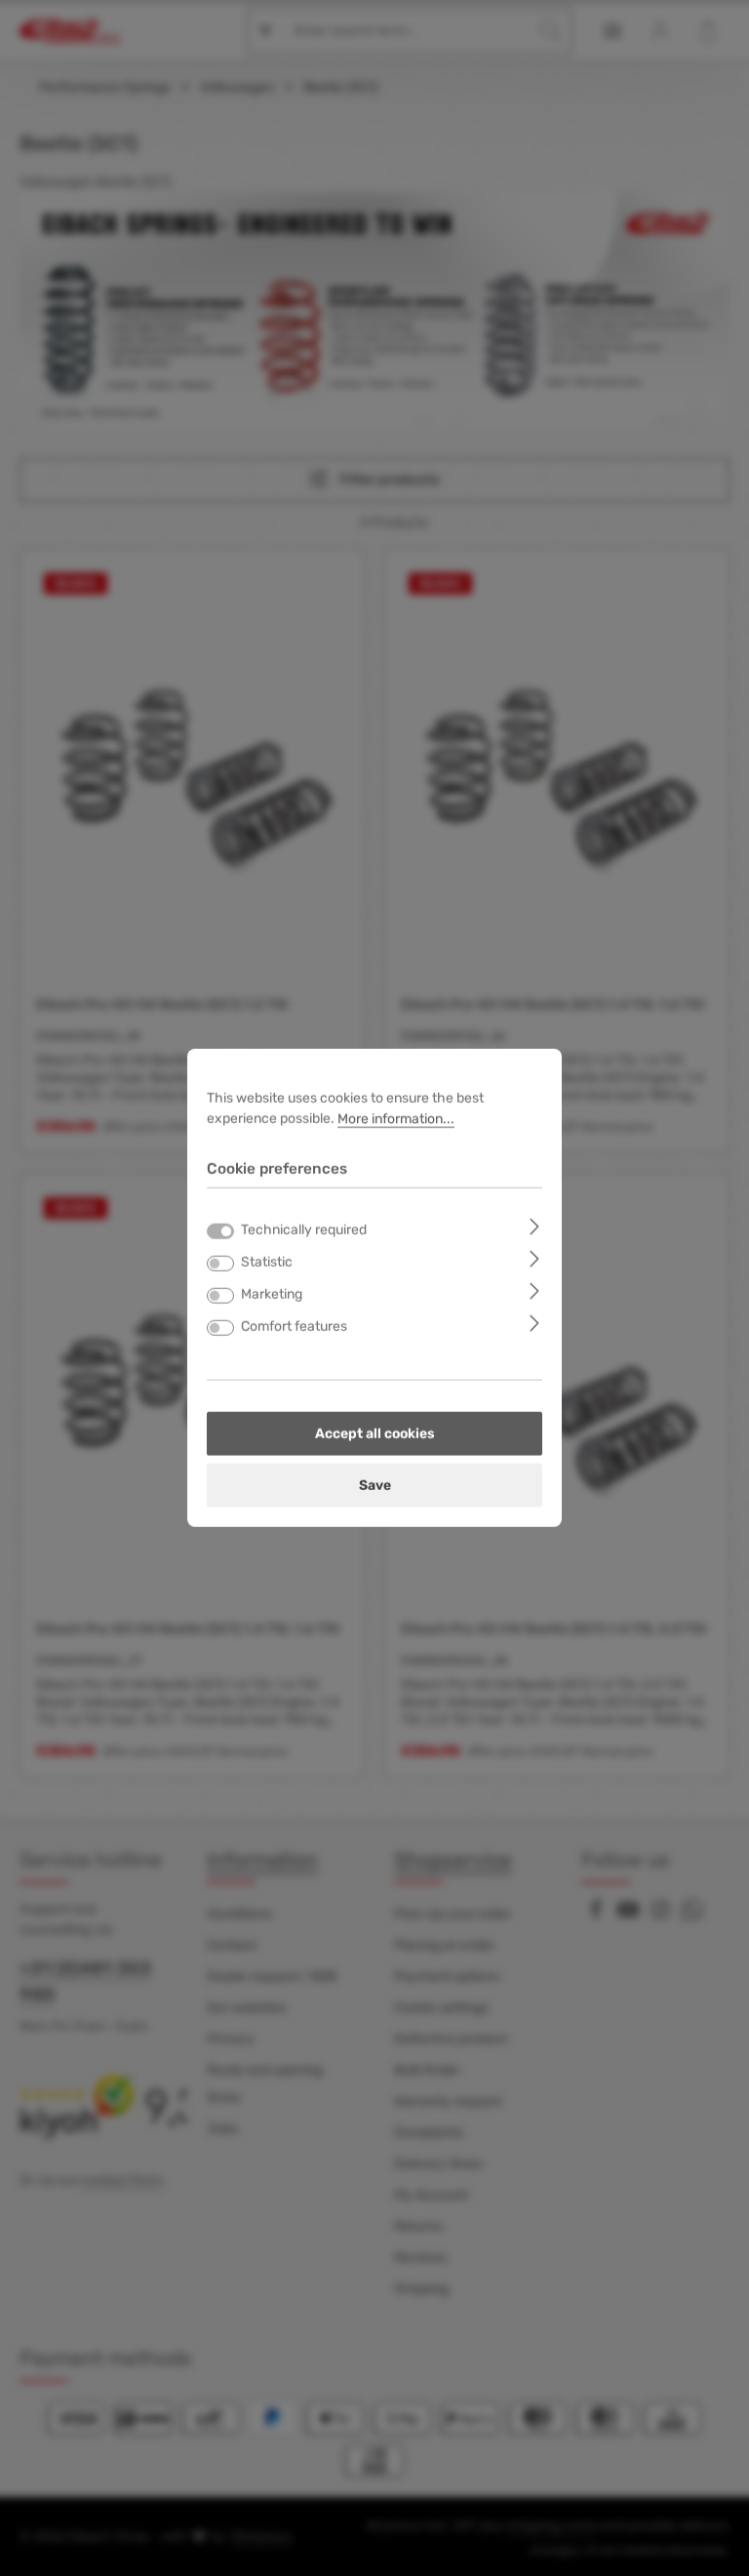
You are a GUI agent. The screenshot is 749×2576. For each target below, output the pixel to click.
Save (375, 1486)
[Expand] (535, 1226)
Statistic (267, 1262)
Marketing (272, 1294)
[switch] (220, 1264)
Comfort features (294, 1327)
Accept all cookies (375, 1434)
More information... (396, 1119)
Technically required (304, 1230)
